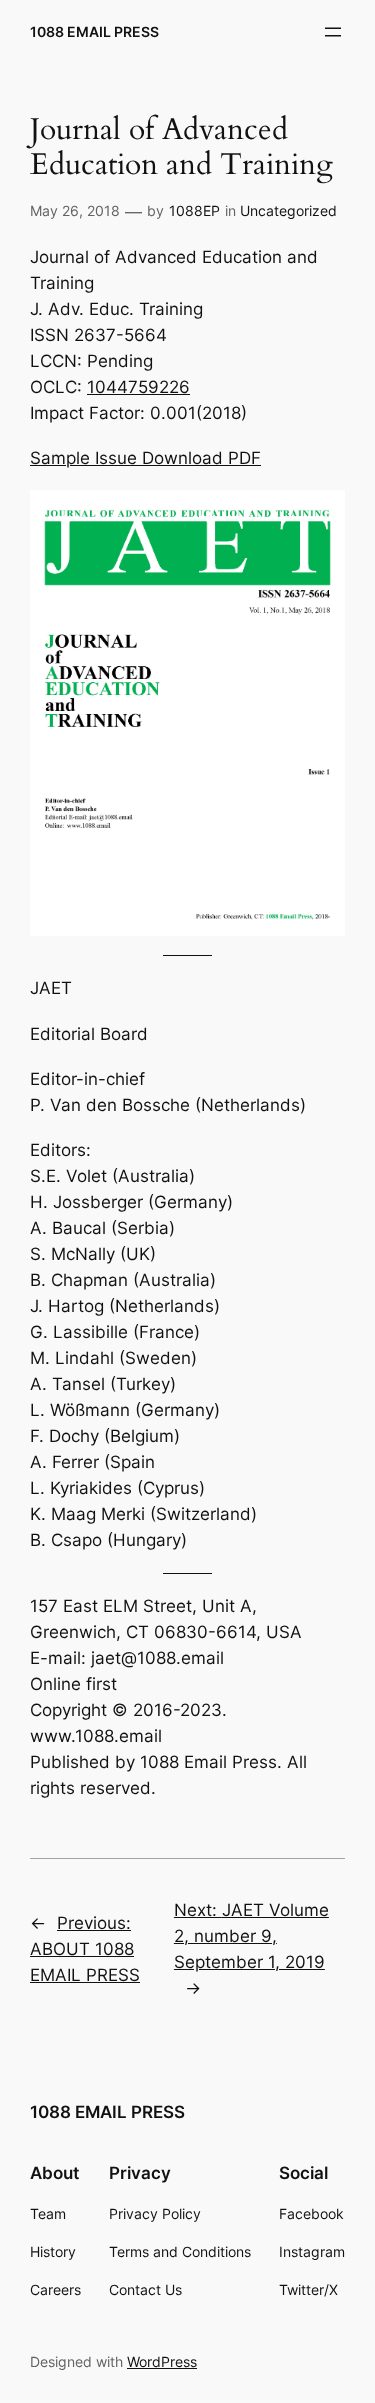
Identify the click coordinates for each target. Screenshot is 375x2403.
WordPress (162, 2361)
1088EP (194, 210)
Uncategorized (288, 210)
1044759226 (138, 387)
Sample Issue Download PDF (145, 458)
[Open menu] (333, 32)
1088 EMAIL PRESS (94, 31)
